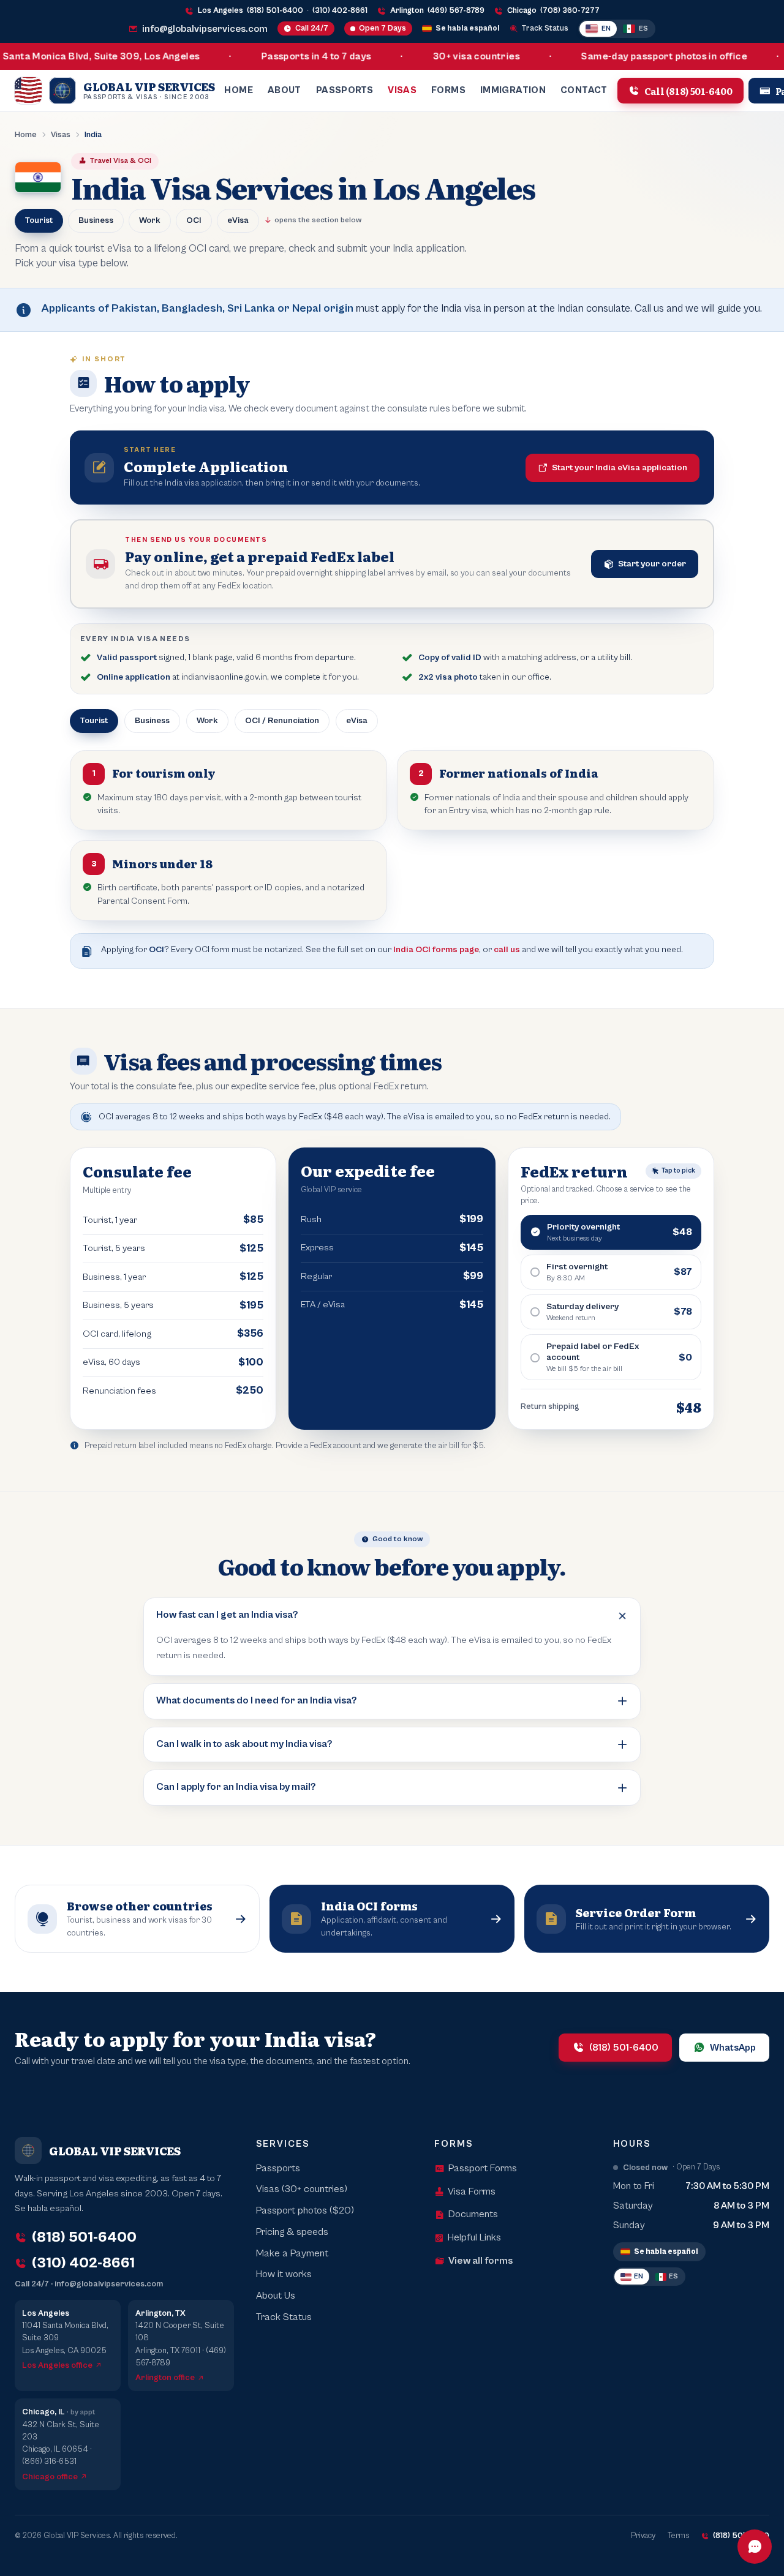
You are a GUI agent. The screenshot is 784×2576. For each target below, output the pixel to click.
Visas (402, 90)
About (285, 90)
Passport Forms (483, 2169)
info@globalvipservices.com (205, 29)
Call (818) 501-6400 (688, 90)
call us (507, 949)
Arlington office (165, 2378)
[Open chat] (755, 2547)
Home (239, 90)
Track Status (545, 28)
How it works (284, 2274)
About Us (276, 2296)
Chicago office (50, 2477)
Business (96, 220)
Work (150, 220)
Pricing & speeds (292, 2232)
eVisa (238, 220)
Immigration (513, 90)
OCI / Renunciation (282, 721)
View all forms (481, 2261)
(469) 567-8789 (456, 11)
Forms (448, 90)
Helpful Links (474, 2238)
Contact (584, 90)
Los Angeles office (57, 2365)
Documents (473, 2214)
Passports (345, 90)
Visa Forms (472, 2192)
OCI (194, 220)
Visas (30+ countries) (302, 2189)
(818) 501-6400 (275, 11)
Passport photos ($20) (305, 2211)
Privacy (643, 2536)
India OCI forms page (436, 949)
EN (606, 28)
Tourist (39, 220)
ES (643, 28)
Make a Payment (292, 2254)
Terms (678, 2536)
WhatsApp (733, 2048)
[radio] (611, 1232)
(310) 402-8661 (340, 11)
